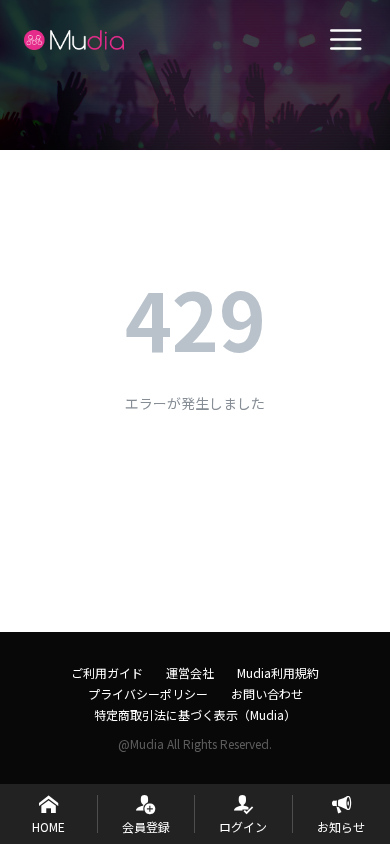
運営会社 (190, 672)
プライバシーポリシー (148, 693)
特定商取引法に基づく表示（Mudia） (195, 714)
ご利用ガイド (107, 672)
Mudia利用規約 (278, 672)
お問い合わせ (267, 693)
